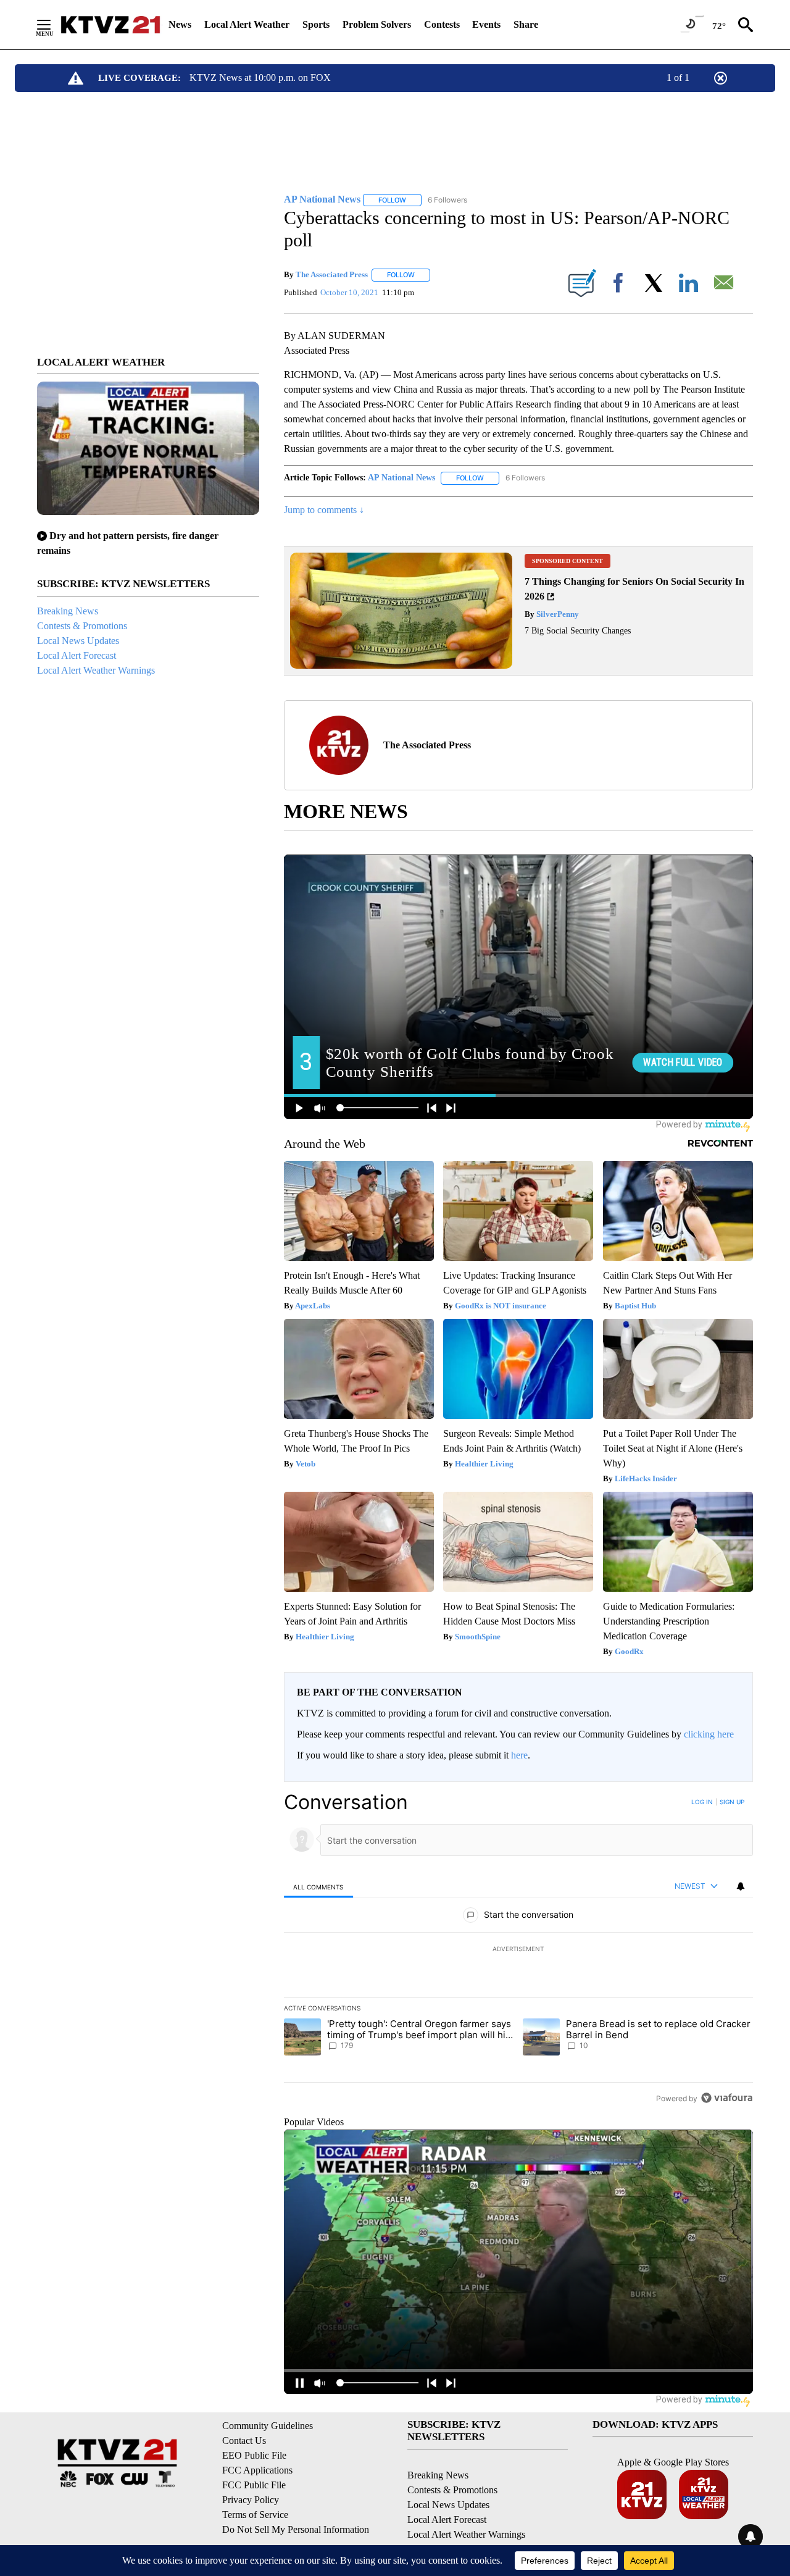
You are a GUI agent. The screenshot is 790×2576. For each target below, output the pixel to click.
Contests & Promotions (82, 626)
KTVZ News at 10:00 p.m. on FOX (260, 77)
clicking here (709, 1734)
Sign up (732, 1802)
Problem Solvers (377, 24)
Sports (316, 24)
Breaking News (68, 611)
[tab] (318, 1887)
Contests (442, 24)
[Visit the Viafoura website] (727, 2098)
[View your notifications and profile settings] (741, 1886)
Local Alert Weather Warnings (96, 670)
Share (526, 24)
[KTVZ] (110, 25)
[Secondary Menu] (53, 25)
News (180, 24)
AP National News (401, 478)
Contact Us (244, 2440)
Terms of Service (255, 2515)
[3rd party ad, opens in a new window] (401, 665)
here (519, 1755)
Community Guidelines (268, 2426)
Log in (702, 1802)
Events (486, 24)
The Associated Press (332, 274)
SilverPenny (557, 614)
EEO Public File (254, 2455)
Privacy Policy (251, 2500)
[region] (518, 1950)
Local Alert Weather (247, 24)
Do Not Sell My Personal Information (296, 2529)
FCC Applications (257, 2470)
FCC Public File (254, 2485)
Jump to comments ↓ (324, 510)
